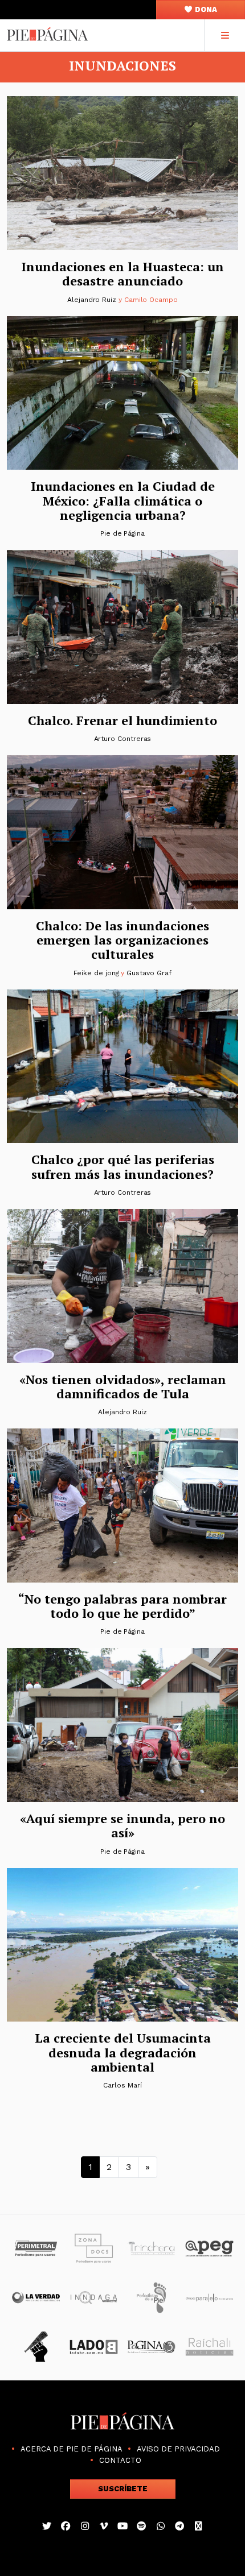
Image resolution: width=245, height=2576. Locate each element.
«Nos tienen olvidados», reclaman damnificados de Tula (123, 1386)
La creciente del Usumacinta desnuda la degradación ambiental (123, 2052)
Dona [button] (205, 9)
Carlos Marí (122, 2085)
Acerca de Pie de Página (72, 2449)
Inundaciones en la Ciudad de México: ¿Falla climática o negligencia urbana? (123, 500)
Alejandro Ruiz (92, 300)
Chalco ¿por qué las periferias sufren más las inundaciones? (123, 1166)
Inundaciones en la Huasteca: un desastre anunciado (122, 274)
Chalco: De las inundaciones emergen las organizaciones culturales (122, 940)
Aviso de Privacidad (178, 2449)
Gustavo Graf (149, 973)
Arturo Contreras (123, 739)
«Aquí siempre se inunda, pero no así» (122, 1825)
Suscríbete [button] (123, 2489)
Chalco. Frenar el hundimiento (122, 720)
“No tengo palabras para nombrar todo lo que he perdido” (122, 1606)
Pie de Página (122, 533)
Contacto (120, 2460)
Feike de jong (96, 973)
